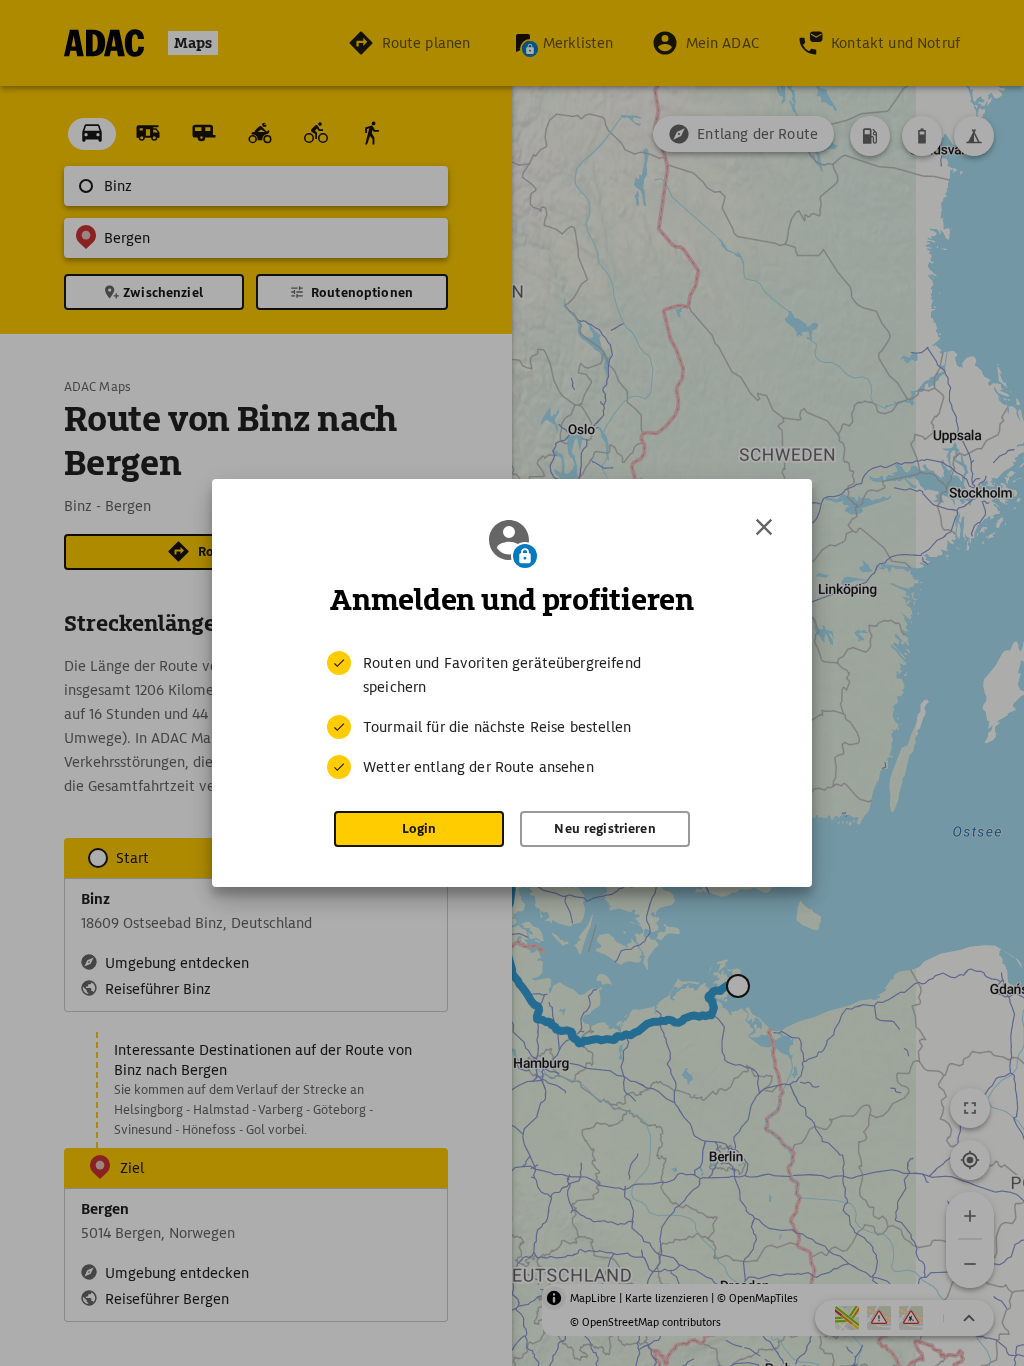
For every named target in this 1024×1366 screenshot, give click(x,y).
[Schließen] (764, 527)
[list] (512, 715)
